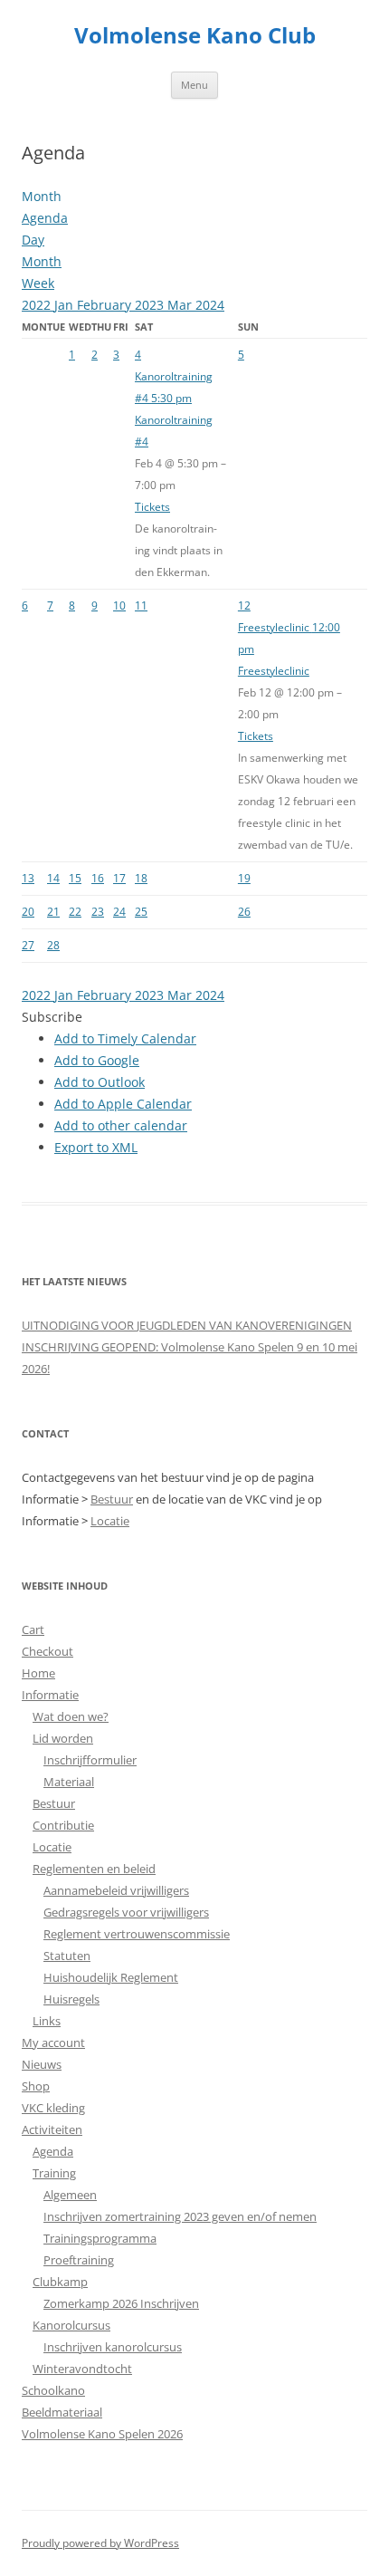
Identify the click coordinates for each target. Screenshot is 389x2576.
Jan (66, 305)
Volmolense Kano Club (195, 36)
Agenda (53, 2151)
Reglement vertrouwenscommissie (137, 1934)
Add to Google (97, 1060)
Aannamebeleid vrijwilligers (116, 1890)
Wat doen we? (71, 1716)
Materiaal (69, 1782)
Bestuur (112, 1499)
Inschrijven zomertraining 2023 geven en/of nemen (180, 2216)
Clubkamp (60, 2282)
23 (98, 912)
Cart (33, 1629)
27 (28, 945)
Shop (36, 2086)
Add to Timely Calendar (125, 1038)
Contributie (63, 1825)
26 (244, 912)
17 (119, 878)
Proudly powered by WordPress (100, 2543)
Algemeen (70, 2195)
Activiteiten (52, 2129)
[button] (52, 1017)
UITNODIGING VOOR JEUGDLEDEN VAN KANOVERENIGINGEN (187, 1325)
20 (28, 912)
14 (53, 878)
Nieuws (42, 2064)
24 (119, 912)
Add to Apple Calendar (123, 1104)
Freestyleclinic (274, 671)
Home (38, 1673)
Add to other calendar (121, 1125)
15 (75, 878)
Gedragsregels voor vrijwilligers (126, 1912)
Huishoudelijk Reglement (111, 1977)
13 (28, 878)
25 (141, 912)
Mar (181, 305)
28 (53, 945)
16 (98, 878)
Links (47, 2021)
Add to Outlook (100, 1082)
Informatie (50, 1695)
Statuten (67, 1956)
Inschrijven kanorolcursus (113, 2347)
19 (244, 878)
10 (119, 606)
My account (53, 2043)
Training (54, 2173)
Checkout (47, 1651)
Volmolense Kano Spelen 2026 (102, 2434)
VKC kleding (53, 2108)
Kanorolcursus (71, 2325)
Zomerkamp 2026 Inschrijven (121, 2303)
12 (244, 606)
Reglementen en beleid (94, 1869)
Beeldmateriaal (62, 2412)
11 (141, 606)
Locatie (110, 1521)
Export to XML (96, 1147)
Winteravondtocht (82, 2369)
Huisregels (71, 1999)
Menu (194, 85)
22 (75, 912)
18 (141, 878)
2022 (38, 305)
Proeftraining (79, 2260)
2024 (210, 305)
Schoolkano (53, 2390)
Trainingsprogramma (100, 2238)
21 (53, 912)
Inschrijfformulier (90, 1760)
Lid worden (63, 1738)
